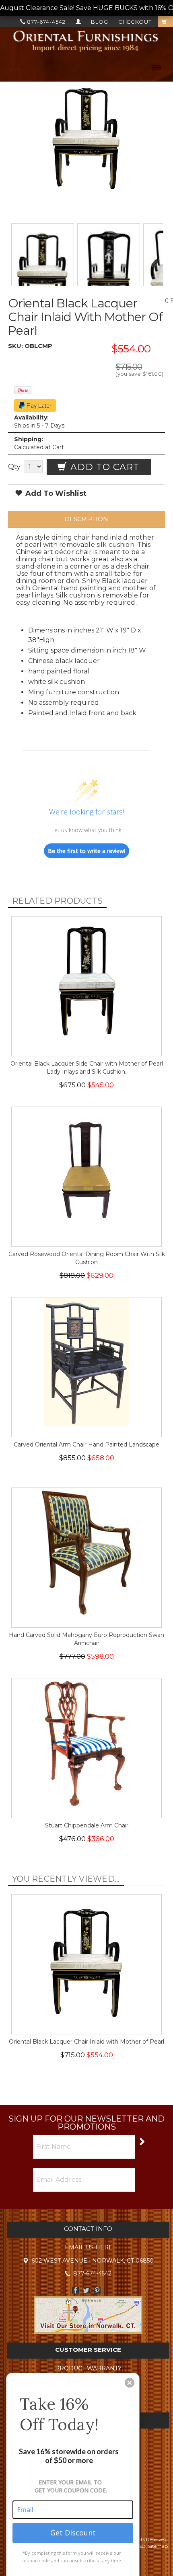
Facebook (75, 2290)
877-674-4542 (45, 22)
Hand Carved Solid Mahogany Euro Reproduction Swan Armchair (86, 1639)
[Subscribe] (141, 2141)
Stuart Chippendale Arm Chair (87, 1825)
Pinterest (97, 2290)
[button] (130, 2383)
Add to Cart (103, 467)
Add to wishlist (55, 493)
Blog (100, 22)
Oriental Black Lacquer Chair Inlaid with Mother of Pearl (86, 2042)
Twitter (86, 2290)
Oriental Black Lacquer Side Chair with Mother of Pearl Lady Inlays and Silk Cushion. (87, 1068)
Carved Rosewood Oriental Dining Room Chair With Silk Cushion (87, 1258)
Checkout (135, 22)
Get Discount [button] (73, 2533)
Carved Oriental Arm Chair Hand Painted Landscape (86, 1445)
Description (86, 519)
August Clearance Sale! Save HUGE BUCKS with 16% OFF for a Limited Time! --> (86, 8)
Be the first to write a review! (86, 851)
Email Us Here (89, 2247)
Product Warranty (88, 2368)
